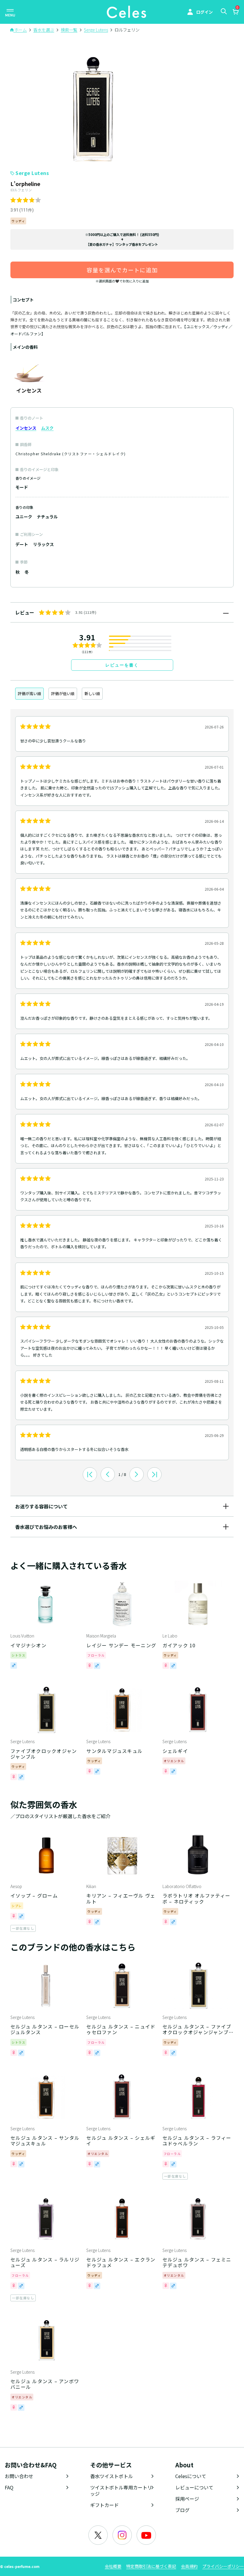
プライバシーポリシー (223, 2566)
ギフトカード (104, 2505)
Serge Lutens (32, 173)
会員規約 (189, 2566)
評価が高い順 (29, 693)
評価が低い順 (63, 693)
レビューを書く (122, 665)
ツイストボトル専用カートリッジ (121, 2490)
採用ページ (187, 2499)
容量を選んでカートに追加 (122, 270)
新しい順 (92, 693)
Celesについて (191, 2476)
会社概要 (113, 2566)
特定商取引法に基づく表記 (151, 2566)
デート (22, 544)
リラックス (43, 544)
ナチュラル (47, 517)
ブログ (182, 2510)
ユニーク (24, 517)
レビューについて (194, 2487)
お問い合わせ (19, 2476)
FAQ (9, 2487)
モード (22, 487)
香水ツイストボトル (112, 2476)
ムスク (47, 428)
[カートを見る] (235, 12)
